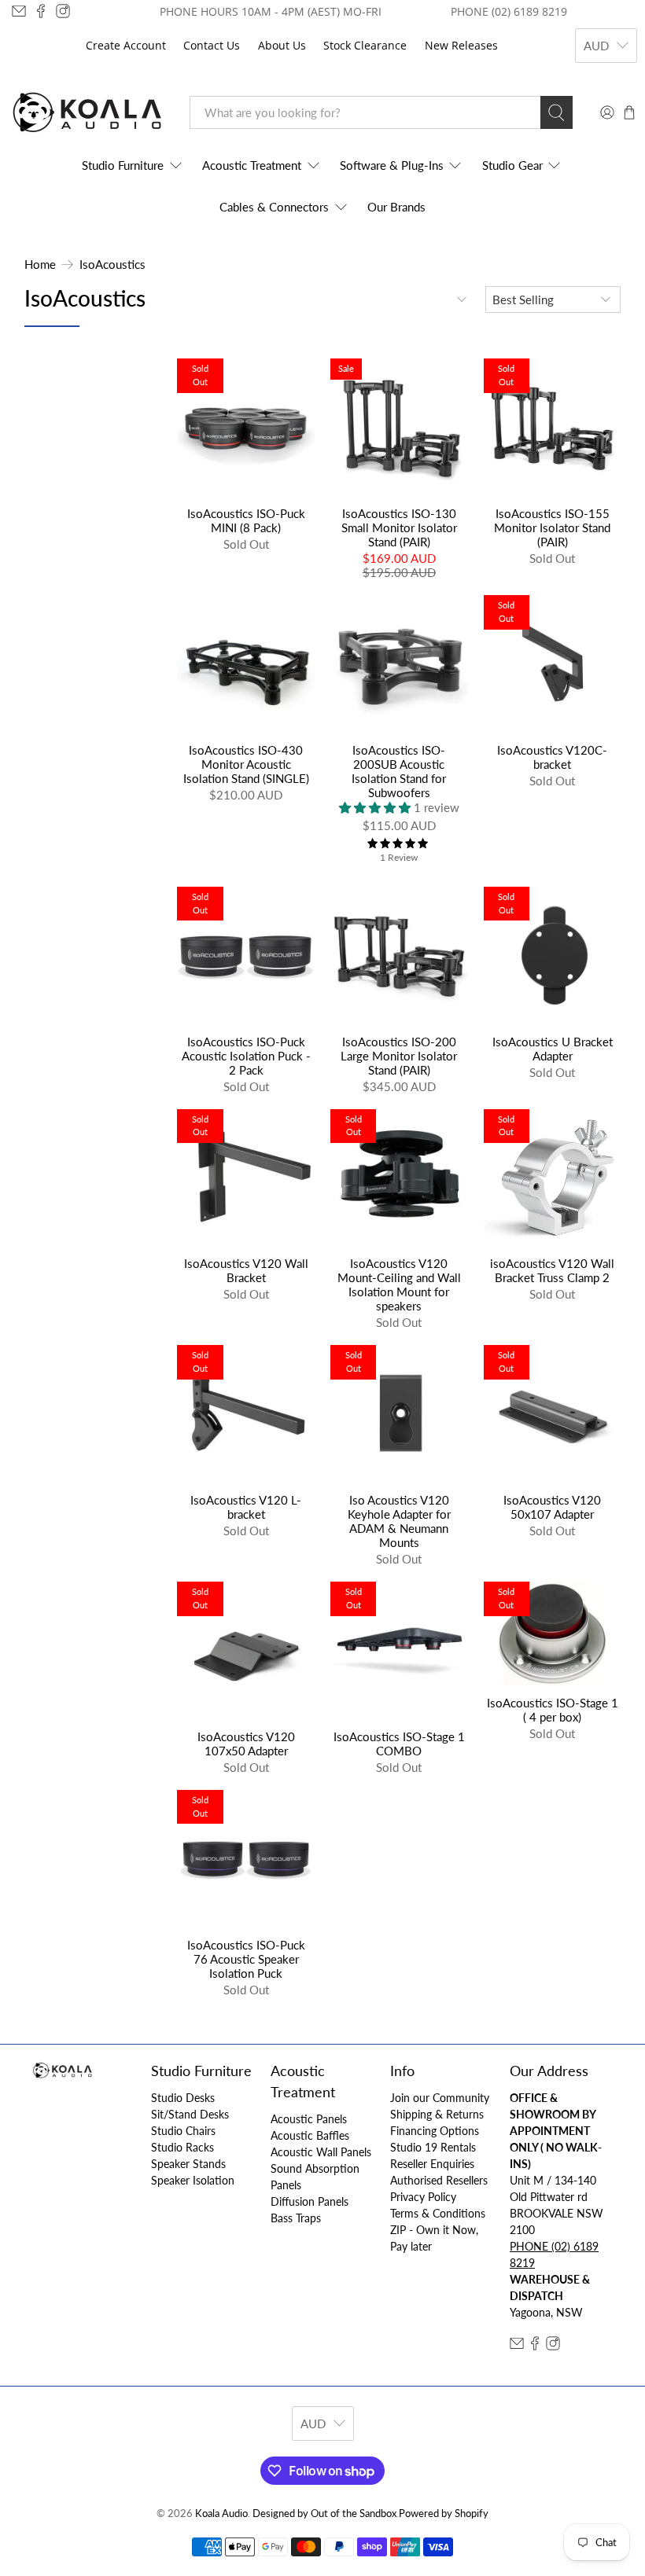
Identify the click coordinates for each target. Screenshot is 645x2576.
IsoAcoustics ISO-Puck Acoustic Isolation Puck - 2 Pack (246, 1056)
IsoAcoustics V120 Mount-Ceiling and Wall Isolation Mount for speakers (399, 1284)
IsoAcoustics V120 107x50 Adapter (246, 1744)
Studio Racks (182, 2147)
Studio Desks (183, 2098)
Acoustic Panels (309, 2119)
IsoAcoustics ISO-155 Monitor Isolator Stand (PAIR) (552, 527)
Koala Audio (221, 2514)
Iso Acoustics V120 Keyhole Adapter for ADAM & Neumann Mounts (399, 1521)
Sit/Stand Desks (190, 2114)
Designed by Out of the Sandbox (324, 2514)
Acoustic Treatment (252, 165)
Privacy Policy (423, 2197)
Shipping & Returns (437, 2114)
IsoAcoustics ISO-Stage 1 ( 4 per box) (553, 1710)
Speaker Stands (188, 2164)
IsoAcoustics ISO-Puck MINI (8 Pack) (246, 520)
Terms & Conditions (438, 2213)
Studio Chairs (183, 2131)
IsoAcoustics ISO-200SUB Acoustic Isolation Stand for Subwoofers (399, 771)
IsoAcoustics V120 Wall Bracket (246, 1270)
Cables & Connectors (274, 207)
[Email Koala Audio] (19, 11)
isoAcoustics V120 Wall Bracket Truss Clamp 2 (552, 1270)
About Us (282, 45)
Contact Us (212, 45)
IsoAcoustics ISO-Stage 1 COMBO (399, 1744)
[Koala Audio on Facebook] (41, 11)
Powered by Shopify (444, 2514)
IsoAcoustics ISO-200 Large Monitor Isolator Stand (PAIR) (399, 1056)
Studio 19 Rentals (433, 2147)
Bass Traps (296, 2218)
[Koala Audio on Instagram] (63, 11)
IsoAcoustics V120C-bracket (552, 757)
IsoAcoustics (112, 265)
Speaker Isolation (193, 2180)
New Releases (461, 45)
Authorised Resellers (439, 2180)
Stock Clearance (365, 45)
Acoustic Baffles (310, 2135)
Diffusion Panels (310, 2201)
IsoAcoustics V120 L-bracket (246, 1507)
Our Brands (396, 207)
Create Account (126, 45)
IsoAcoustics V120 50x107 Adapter (552, 1507)
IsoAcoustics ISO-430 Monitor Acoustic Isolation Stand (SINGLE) (246, 764)
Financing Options (435, 2131)
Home (40, 265)
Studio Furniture (123, 165)
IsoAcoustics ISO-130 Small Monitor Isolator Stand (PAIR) (399, 527)
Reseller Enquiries (432, 2164)
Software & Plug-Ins (392, 165)
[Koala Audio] (87, 113)
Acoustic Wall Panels (321, 2152)
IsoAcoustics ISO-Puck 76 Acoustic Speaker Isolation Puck (246, 1959)
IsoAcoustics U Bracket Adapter (553, 1049)
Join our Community (440, 2098)
